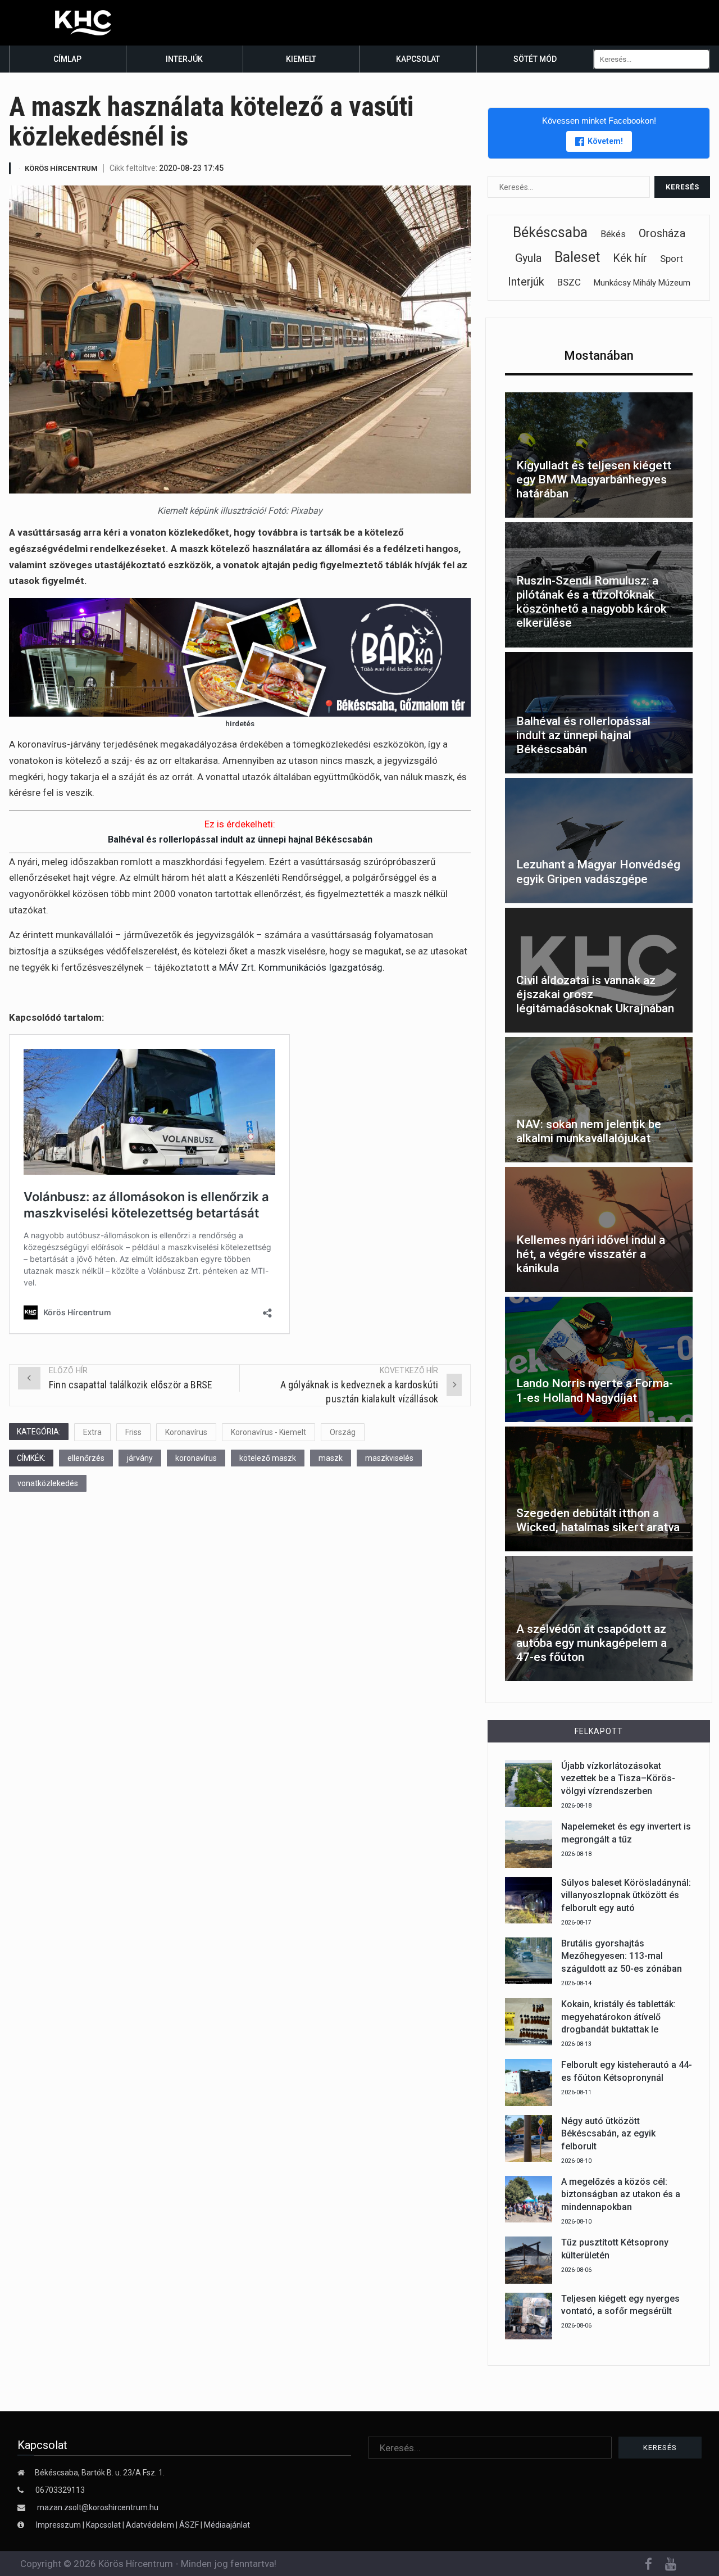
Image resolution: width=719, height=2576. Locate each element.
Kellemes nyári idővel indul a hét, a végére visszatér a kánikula (591, 1254)
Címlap (67, 59)
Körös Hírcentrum (61, 168)
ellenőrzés (86, 1458)
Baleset (577, 257)
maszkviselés (389, 1458)
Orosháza (662, 233)
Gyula (528, 258)
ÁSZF (189, 2525)
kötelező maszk (268, 1458)
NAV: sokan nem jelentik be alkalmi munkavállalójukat (589, 1131)
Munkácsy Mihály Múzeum (642, 283)
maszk (331, 1458)
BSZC (569, 282)
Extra (92, 1432)
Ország (343, 1432)
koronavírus (196, 1458)
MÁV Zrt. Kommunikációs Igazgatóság (301, 967)
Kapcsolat (418, 59)
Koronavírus (186, 1432)
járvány (140, 1458)
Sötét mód (535, 59)
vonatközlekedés (48, 1483)
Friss (133, 1432)
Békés (613, 234)
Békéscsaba (550, 232)
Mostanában (599, 356)
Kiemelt (301, 59)
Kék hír (630, 258)
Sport (672, 259)
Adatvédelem (150, 2525)
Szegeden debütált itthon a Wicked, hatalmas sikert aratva (598, 1520)
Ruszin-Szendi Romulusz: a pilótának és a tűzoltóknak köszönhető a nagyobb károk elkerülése (591, 602)
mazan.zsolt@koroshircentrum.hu (98, 2507)
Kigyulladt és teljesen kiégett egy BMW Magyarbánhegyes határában (594, 479)
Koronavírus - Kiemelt (269, 1432)
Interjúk (184, 59)
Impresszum (59, 2525)
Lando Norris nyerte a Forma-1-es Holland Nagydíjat (595, 1390)
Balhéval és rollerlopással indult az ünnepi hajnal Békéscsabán (240, 839)
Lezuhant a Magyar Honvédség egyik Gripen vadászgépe (598, 872)
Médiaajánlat (227, 2525)
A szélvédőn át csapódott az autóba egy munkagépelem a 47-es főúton (591, 1643)
